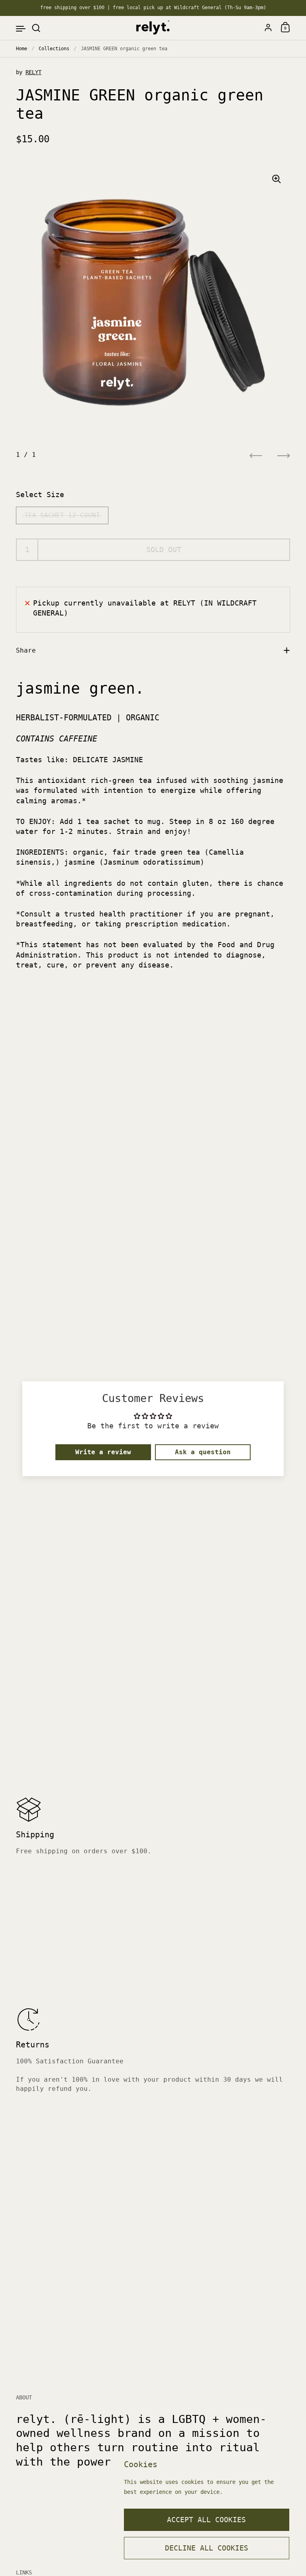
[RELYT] (153, 28)
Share (26, 650)
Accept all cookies (206, 2520)
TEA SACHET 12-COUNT (62, 515)
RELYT (33, 72)
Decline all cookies (207, 2548)
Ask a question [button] (203, 1452)
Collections (54, 49)
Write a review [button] (103, 1452)
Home (22, 49)
